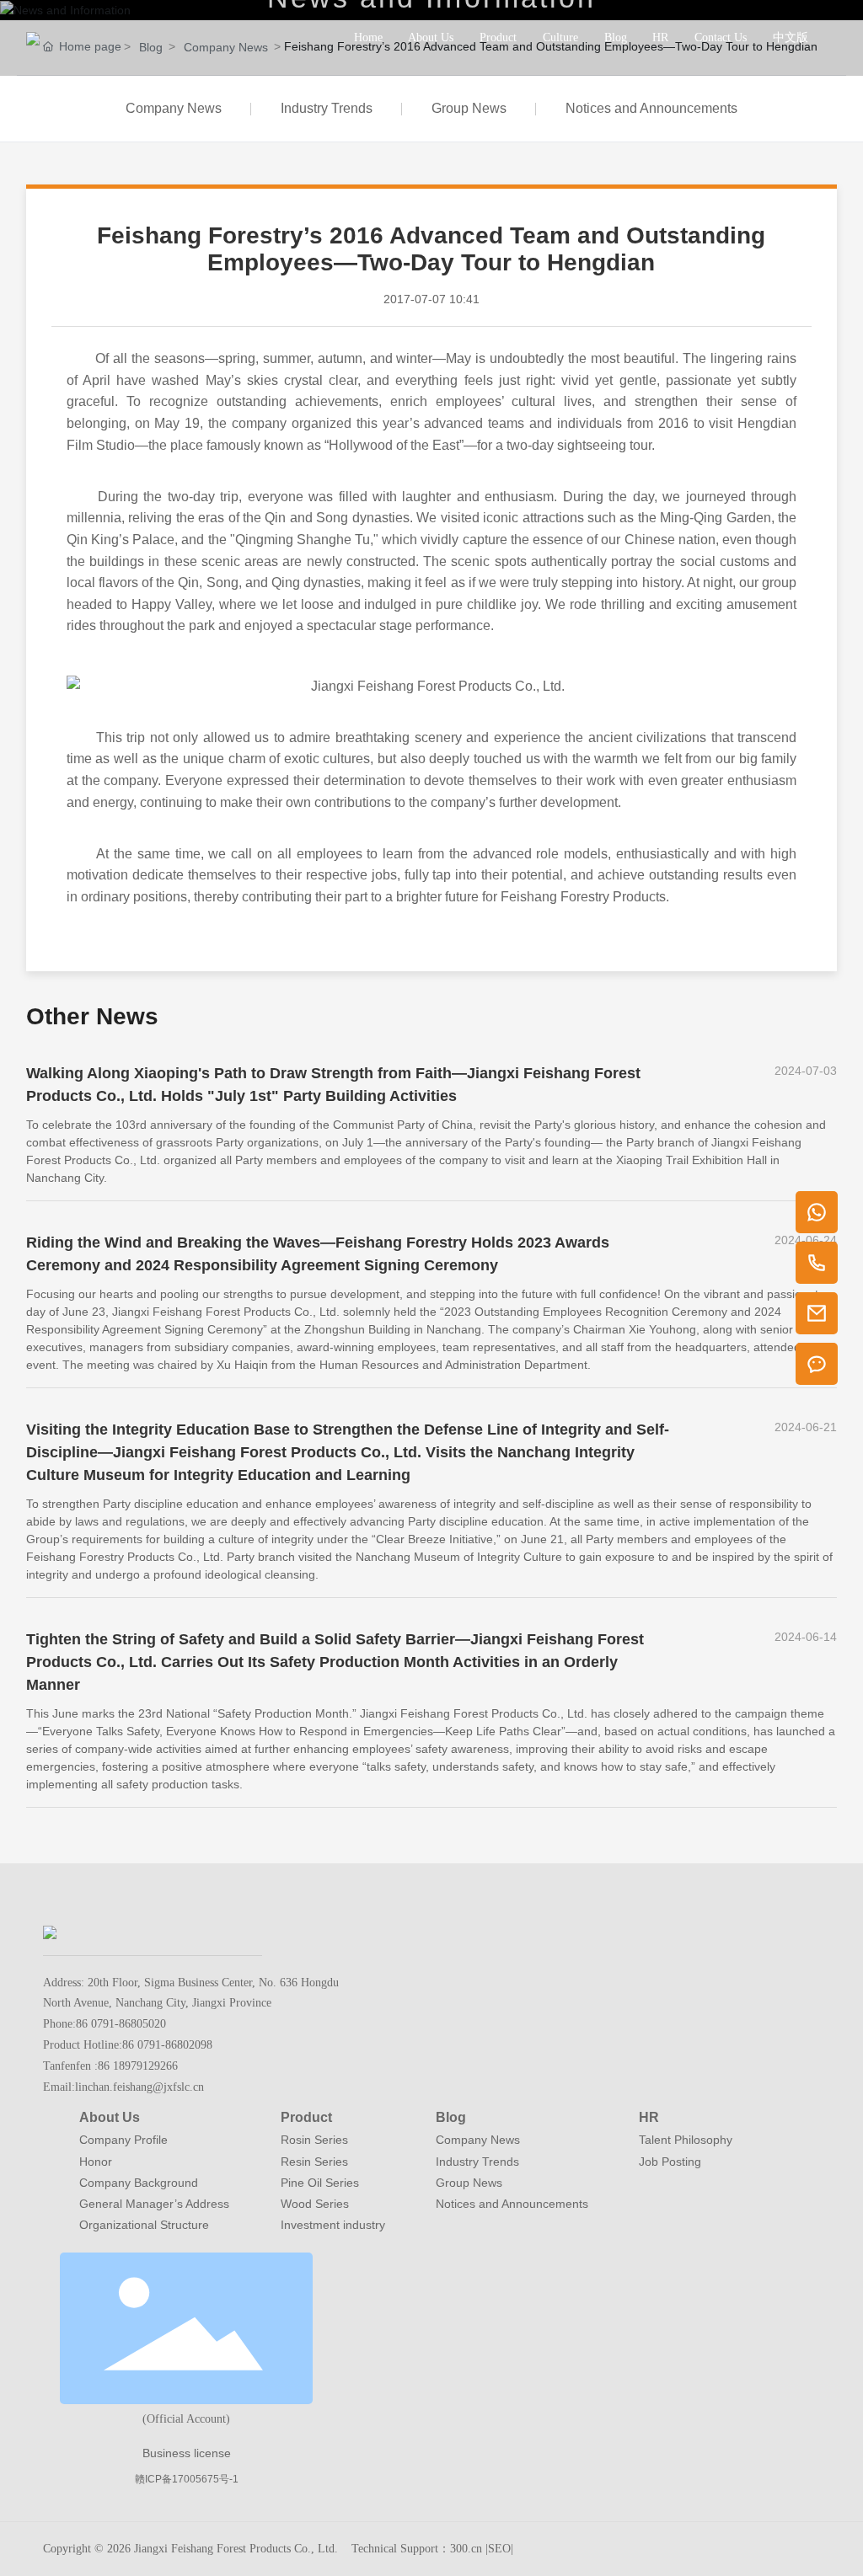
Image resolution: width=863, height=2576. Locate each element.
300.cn (466, 2549)
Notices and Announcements (651, 108)
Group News (469, 108)
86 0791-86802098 (167, 2045)
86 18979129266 (138, 2066)
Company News (174, 108)
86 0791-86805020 (121, 2024)
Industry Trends (327, 108)
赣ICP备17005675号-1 (187, 2479)
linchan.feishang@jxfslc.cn (139, 2087)
